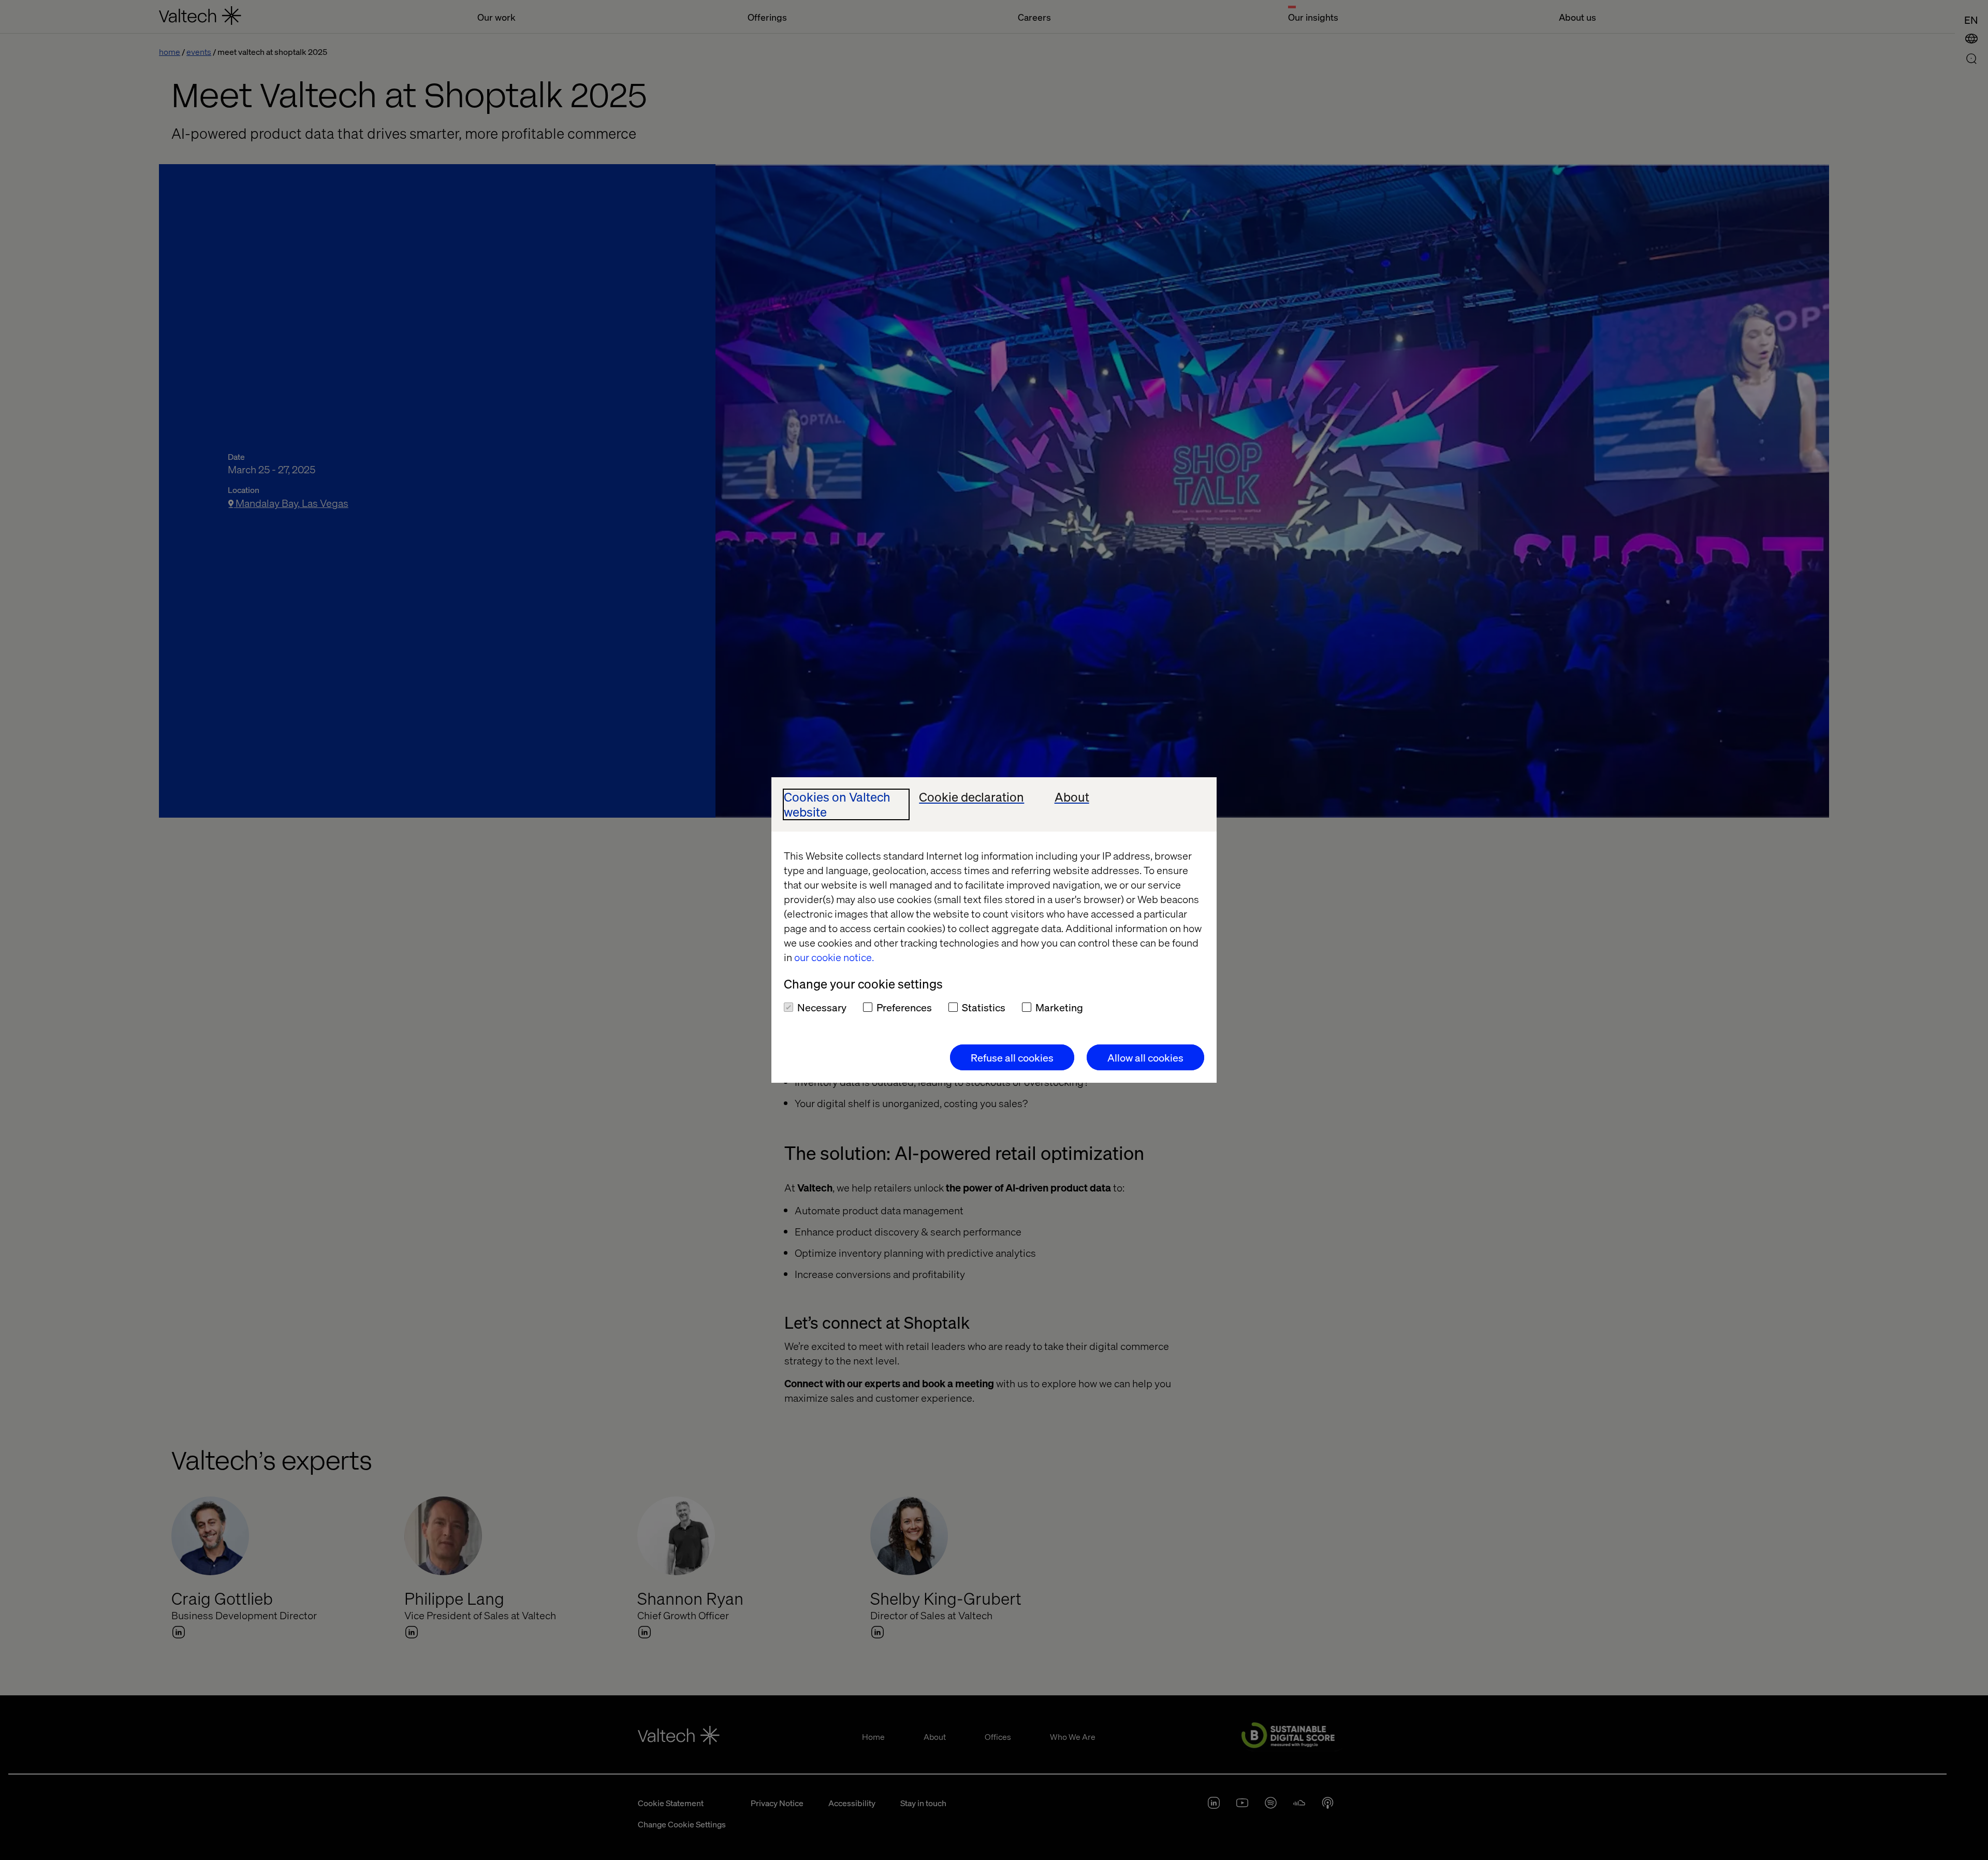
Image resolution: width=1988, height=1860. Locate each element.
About (1072, 797)
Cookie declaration (971, 797)
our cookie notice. (834, 957)
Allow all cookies (1145, 1057)
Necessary (822, 1007)
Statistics (984, 1007)
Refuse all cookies (1012, 1057)
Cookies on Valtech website (837, 805)
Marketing (1059, 1007)
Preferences (904, 1007)
